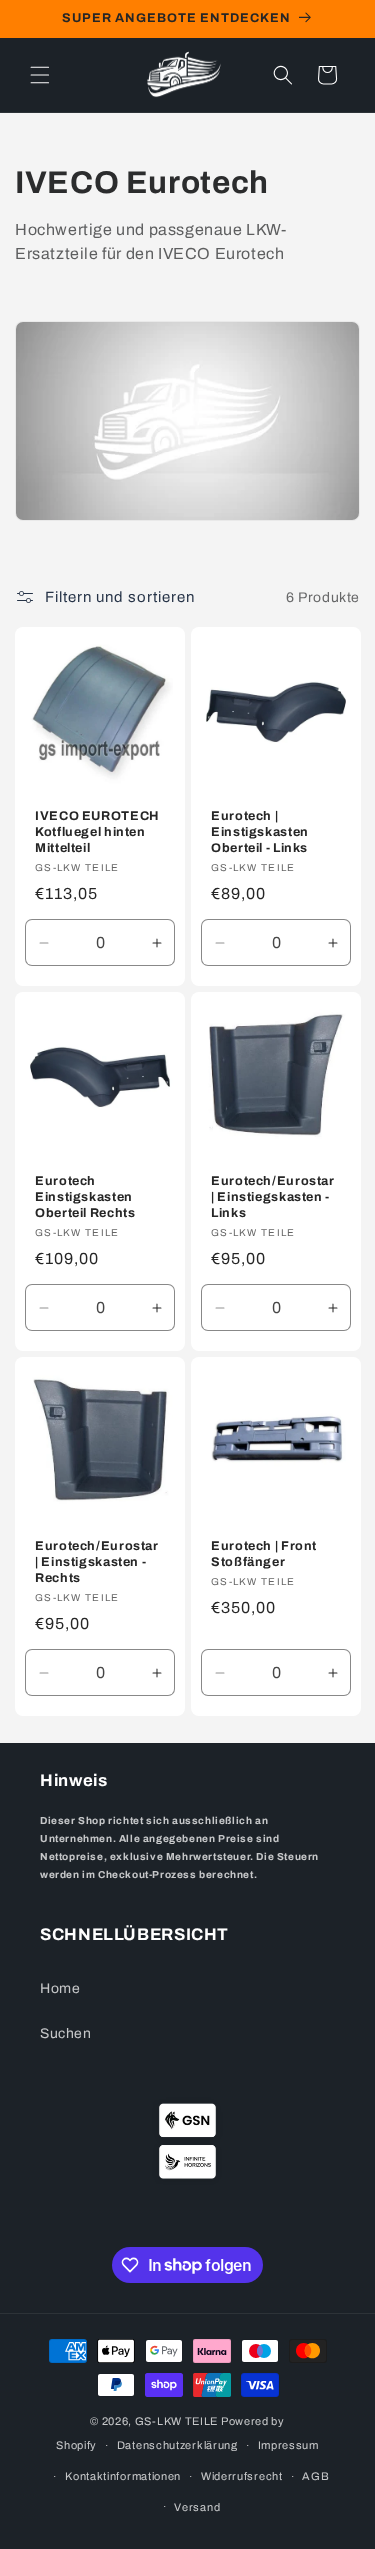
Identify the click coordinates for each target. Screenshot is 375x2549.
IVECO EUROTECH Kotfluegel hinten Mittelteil (97, 832)
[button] (40, 75)
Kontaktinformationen (123, 2476)
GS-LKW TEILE (176, 2421)
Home (60, 1988)
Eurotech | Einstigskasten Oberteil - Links (260, 832)
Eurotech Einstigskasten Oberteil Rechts (85, 1197)
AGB (315, 2476)
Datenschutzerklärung (177, 2445)
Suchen (66, 2033)
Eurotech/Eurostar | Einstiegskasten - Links (273, 1197)
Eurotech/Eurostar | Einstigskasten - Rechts (97, 1562)
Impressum (288, 2445)
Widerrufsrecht (242, 2476)
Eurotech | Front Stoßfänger (264, 1554)
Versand (197, 2507)
